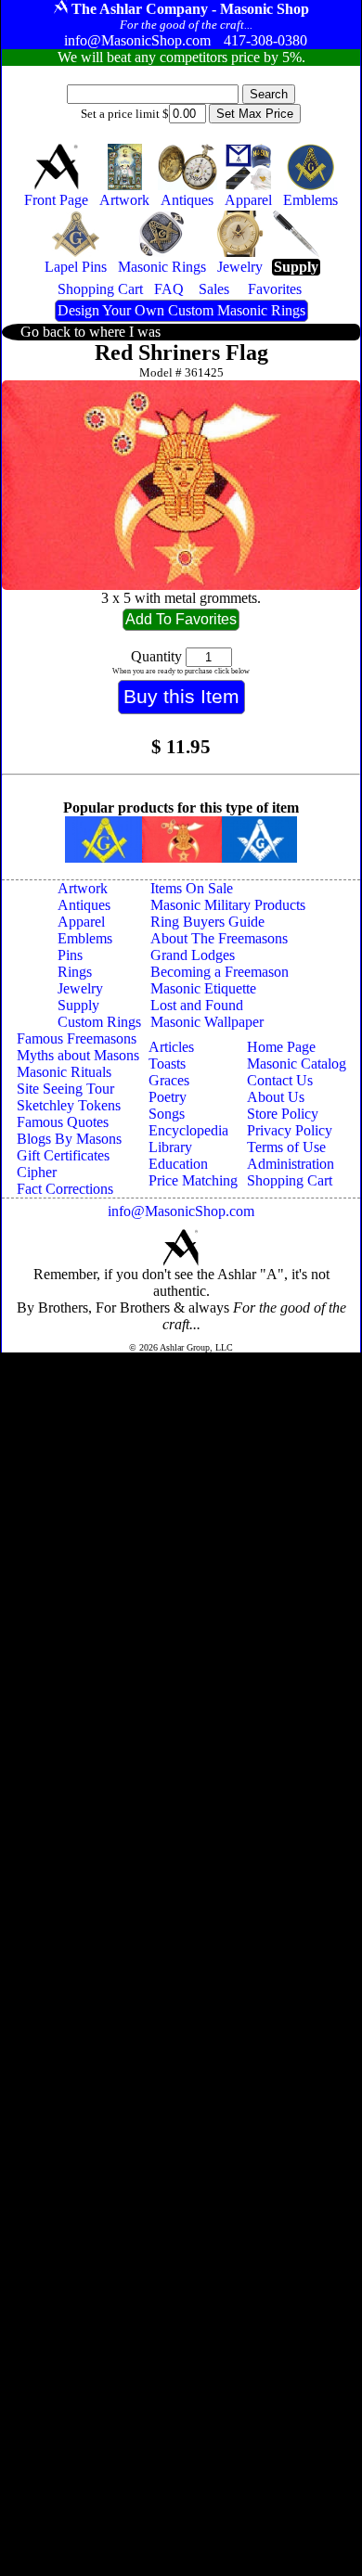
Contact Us (280, 1080)
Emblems (85, 938)
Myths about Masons (78, 1055)
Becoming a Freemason (220, 972)
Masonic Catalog (297, 1064)
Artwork (83, 888)
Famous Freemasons (77, 1038)
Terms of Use (286, 1147)
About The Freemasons (219, 938)
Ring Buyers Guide (207, 922)
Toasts (167, 1064)
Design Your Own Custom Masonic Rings (181, 310)
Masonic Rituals (64, 1072)
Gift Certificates (63, 1155)
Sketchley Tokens (69, 1105)
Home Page (281, 1047)
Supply (78, 1005)
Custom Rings (99, 1022)
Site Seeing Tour (65, 1089)
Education (178, 1164)
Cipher (37, 1172)
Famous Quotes (63, 1122)
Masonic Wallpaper (207, 1022)
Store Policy (283, 1114)
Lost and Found (197, 1005)
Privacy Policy (290, 1130)
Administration (291, 1164)
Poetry (168, 1097)
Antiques (84, 905)
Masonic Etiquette (203, 988)
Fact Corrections (65, 1189)
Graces (169, 1080)
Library (170, 1147)
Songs (167, 1114)
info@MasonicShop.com (181, 1211)
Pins (70, 955)
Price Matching (193, 1180)
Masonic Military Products (228, 905)
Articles (171, 1047)
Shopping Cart (290, 1180)
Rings (75, 972)
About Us (276, 1097)
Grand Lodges (193, 955)
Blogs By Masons (69, 1139)
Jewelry (80, 988)
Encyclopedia (188, 1130)
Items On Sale (192, 888)
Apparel (81, 922)
